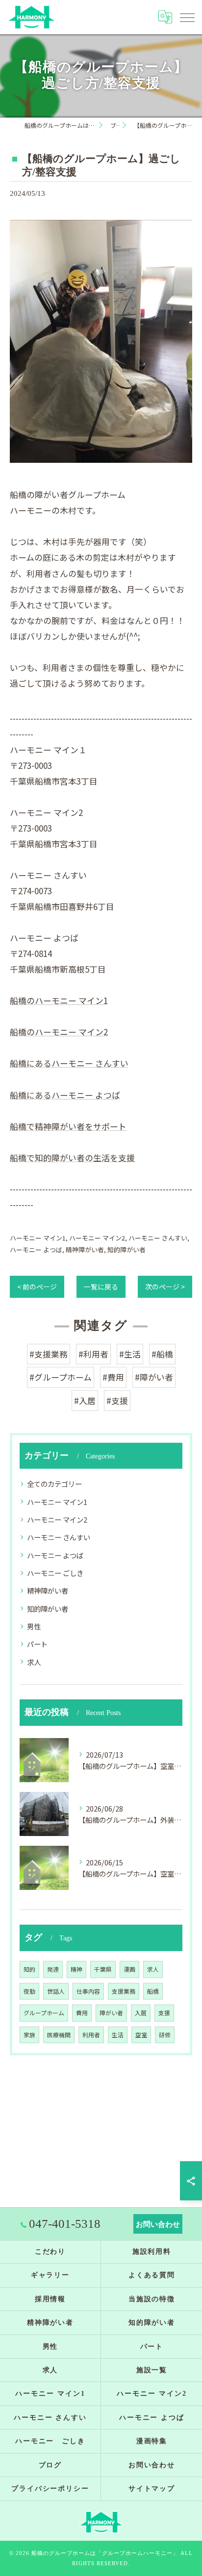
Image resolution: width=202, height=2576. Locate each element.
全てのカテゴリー (54, 1484)
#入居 (85, 1400)
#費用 (113, 1377)
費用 (82, 2013)
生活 (118, 2035)
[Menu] (187, 17)
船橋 (153, 1991)
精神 (76, 1969)
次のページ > (165, 1287)
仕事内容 (88, 1991)
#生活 (130, 1354)
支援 (164, 2013)
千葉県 (103, 1969)
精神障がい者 (85, 1250)
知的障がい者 (126, 1250)
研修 (165, 2035)
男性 (34, 1626)
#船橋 (162, 1354)
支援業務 (124, 1991)
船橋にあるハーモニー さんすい (69, 1063)
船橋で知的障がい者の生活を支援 (72, 1157)
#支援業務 (49, 1354)
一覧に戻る (101, 1287)
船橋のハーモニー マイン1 (59, 1000)
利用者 (91, 2035)
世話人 (56, 1991)
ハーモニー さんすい (158, 1238)
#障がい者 (154, 1377)
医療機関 (59, 2035)
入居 (141, 2013)
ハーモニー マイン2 (97, 1238)
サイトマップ (152, 2489)
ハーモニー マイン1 (38, 1238)
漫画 (129, 1969)
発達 (53, 1969)
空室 (141, 2035)
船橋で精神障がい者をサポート (68, 1126)
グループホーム (44, 2013)
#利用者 (93, 1354)
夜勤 (29, 1991)
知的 (29, 1969)
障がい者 (111, 2013)
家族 (29, 2035)
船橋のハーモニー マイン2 (59, 1032)
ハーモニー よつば (36, 1250)
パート (37, 1644)
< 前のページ (37, 1287)
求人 (34, 1662)
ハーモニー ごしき (55, 1573)
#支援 (117, 1400)
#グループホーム (61, 1377)
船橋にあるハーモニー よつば (65, 1095)
